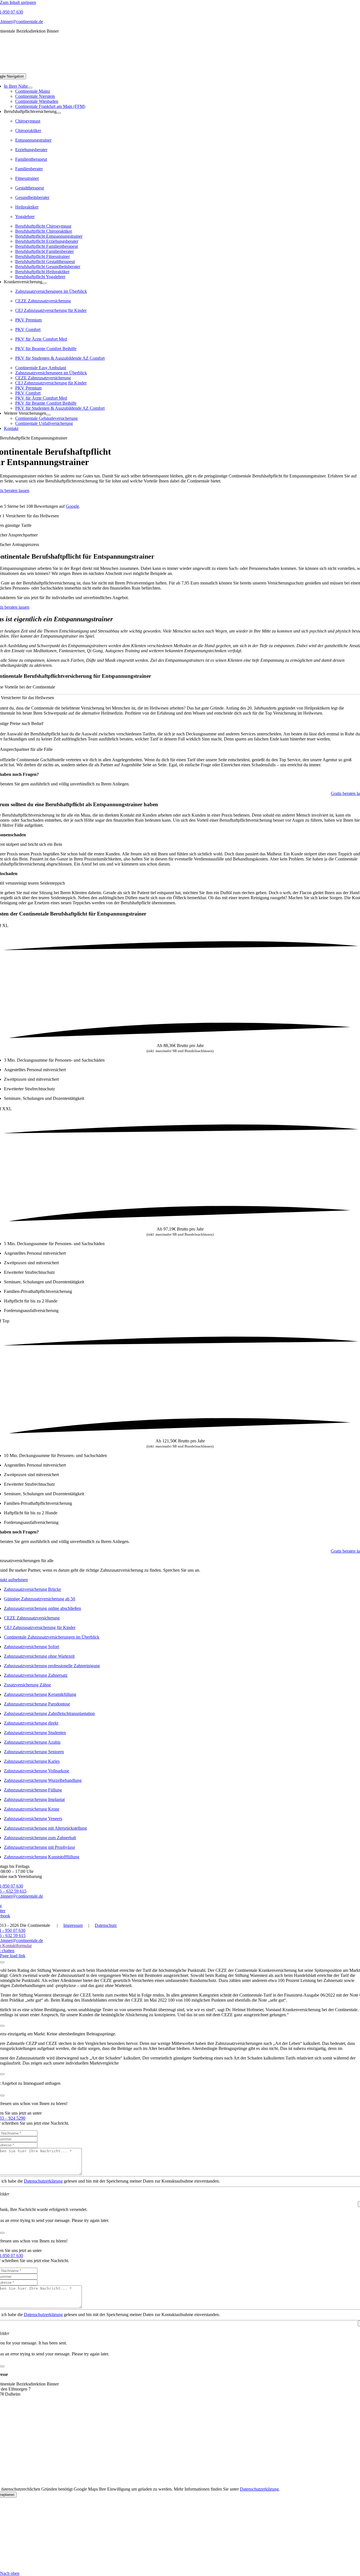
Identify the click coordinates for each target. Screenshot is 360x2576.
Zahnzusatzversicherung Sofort (31, 1647)
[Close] (2, 1962)
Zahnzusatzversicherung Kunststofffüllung (42, 1857)
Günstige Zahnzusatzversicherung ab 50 (40, 1599)
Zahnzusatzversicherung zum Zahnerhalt (40, 1838)
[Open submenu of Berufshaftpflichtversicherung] (59, 113)
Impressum (73, 1925)
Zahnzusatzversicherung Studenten (35, 1733)
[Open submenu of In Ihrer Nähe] (30, 88)
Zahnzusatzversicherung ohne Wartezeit (39, 1656)
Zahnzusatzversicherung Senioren (34, 1752)
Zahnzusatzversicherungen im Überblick (51, 291)
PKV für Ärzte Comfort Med (41, 339)
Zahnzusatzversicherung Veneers (33, 1819)
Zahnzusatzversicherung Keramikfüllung (40, 1694)
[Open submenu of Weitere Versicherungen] (48, 415)
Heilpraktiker (27, 207)
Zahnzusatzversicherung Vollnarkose (37, 1771)
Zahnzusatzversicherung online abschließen (42, 1608)
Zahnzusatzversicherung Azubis (32, 1742)
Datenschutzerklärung (43, 2181)
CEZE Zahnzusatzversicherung (43, 301)
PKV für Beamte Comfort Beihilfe (46, 349)
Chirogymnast (28, 121)
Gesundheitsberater (32, 197)
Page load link (13, 1956)
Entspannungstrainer (33, 140)
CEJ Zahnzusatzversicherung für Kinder (51, 310)
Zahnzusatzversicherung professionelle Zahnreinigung (52, 1666)
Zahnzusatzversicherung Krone (32, 1809)
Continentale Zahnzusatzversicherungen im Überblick (52, 1637)
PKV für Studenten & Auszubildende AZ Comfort (60, 358)
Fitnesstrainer (27, 178)
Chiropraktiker (28, 131)
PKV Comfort (28, 329)
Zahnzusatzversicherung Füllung (33, 1790)
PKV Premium (28, 320)
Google (72, 506)
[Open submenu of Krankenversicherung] (44, 283)
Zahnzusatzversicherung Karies (32, 1761)
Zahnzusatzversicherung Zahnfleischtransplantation (49, 1713)
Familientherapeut (31, 159)
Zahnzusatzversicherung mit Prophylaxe (40, 1847)
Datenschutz (106, 1925)
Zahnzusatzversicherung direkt (31, 1723)
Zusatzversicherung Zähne (27, 1685)
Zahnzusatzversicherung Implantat (34, 1799)
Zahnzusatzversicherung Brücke (32, 1589)
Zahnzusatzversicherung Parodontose (37, 1704)
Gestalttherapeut (30, 188)
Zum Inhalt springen (18, 2)
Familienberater (29, 169)
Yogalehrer (25, 217)
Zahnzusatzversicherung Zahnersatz (36, 1675)
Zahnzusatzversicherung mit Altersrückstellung (45, 1828)
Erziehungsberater (31, 150)
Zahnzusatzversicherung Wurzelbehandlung (43, 1780)
